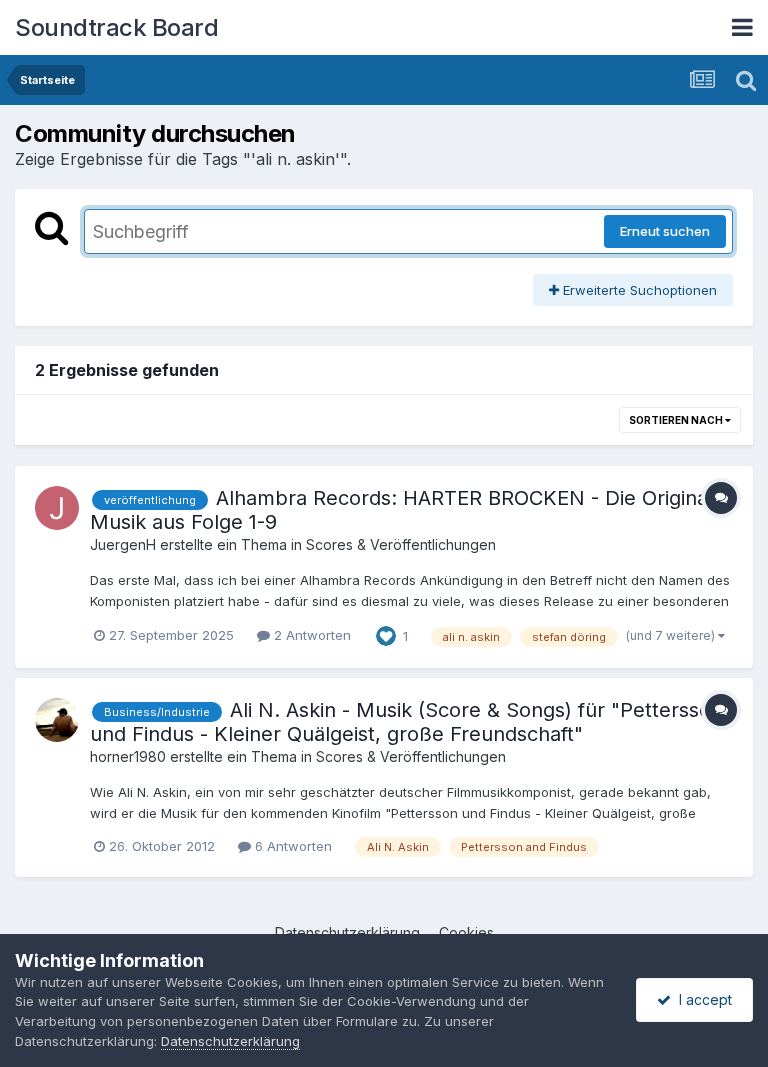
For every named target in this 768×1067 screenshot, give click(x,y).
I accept (701, 999)
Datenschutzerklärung (230, 1041)
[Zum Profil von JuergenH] (57, 508)
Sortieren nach (677, 420)
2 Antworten (310, 635)
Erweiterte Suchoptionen (638, 290)
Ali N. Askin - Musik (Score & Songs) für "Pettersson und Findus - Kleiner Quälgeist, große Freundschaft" (406, 722)
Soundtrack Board (116, 27)
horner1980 (128, 756)
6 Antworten (291, 846)
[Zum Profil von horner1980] (57, 720)
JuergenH (123, 544)
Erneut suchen (665, 231)
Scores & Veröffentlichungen (401, 544)
